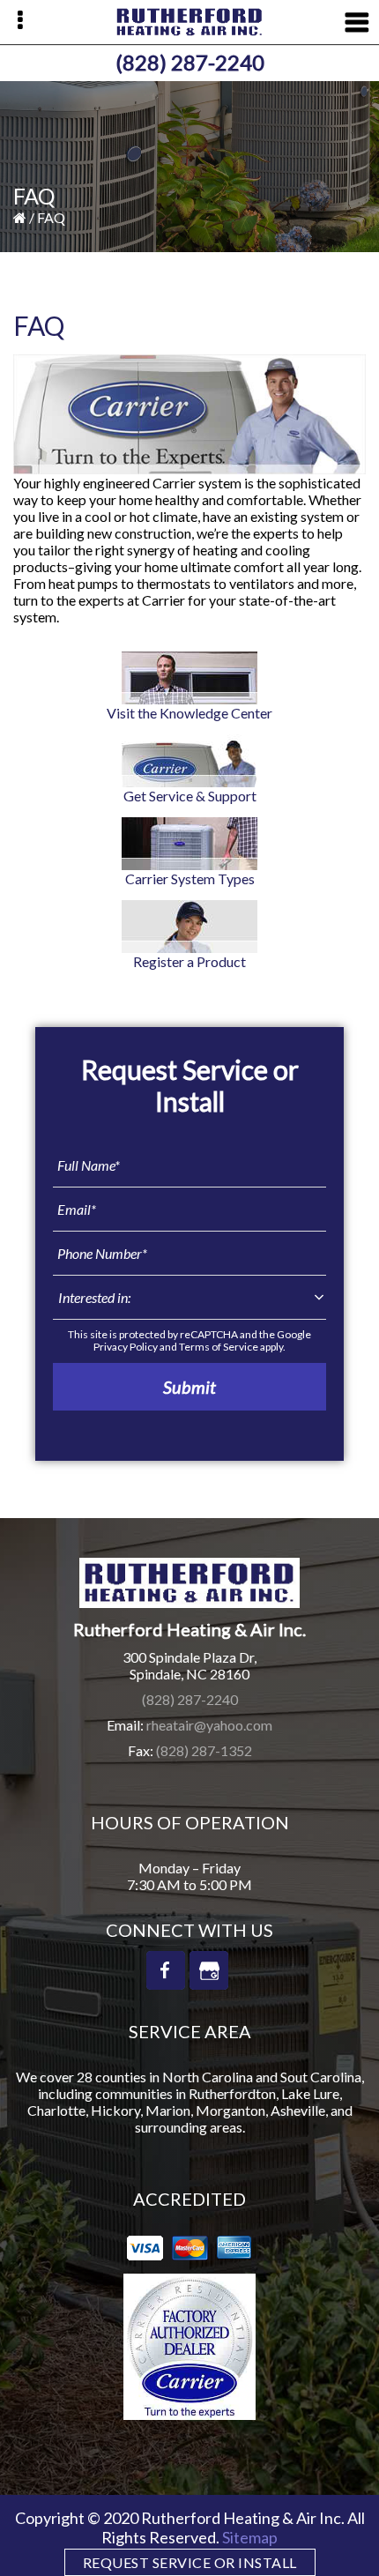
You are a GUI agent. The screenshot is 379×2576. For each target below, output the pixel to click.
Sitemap (250, 2537)
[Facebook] (166, 1970)
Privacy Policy (126, 1347)
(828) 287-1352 (204, 1750)
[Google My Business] (209, 1970)
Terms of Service (219, 1347)
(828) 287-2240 (190, 62)
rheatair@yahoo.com (209, 1725)
